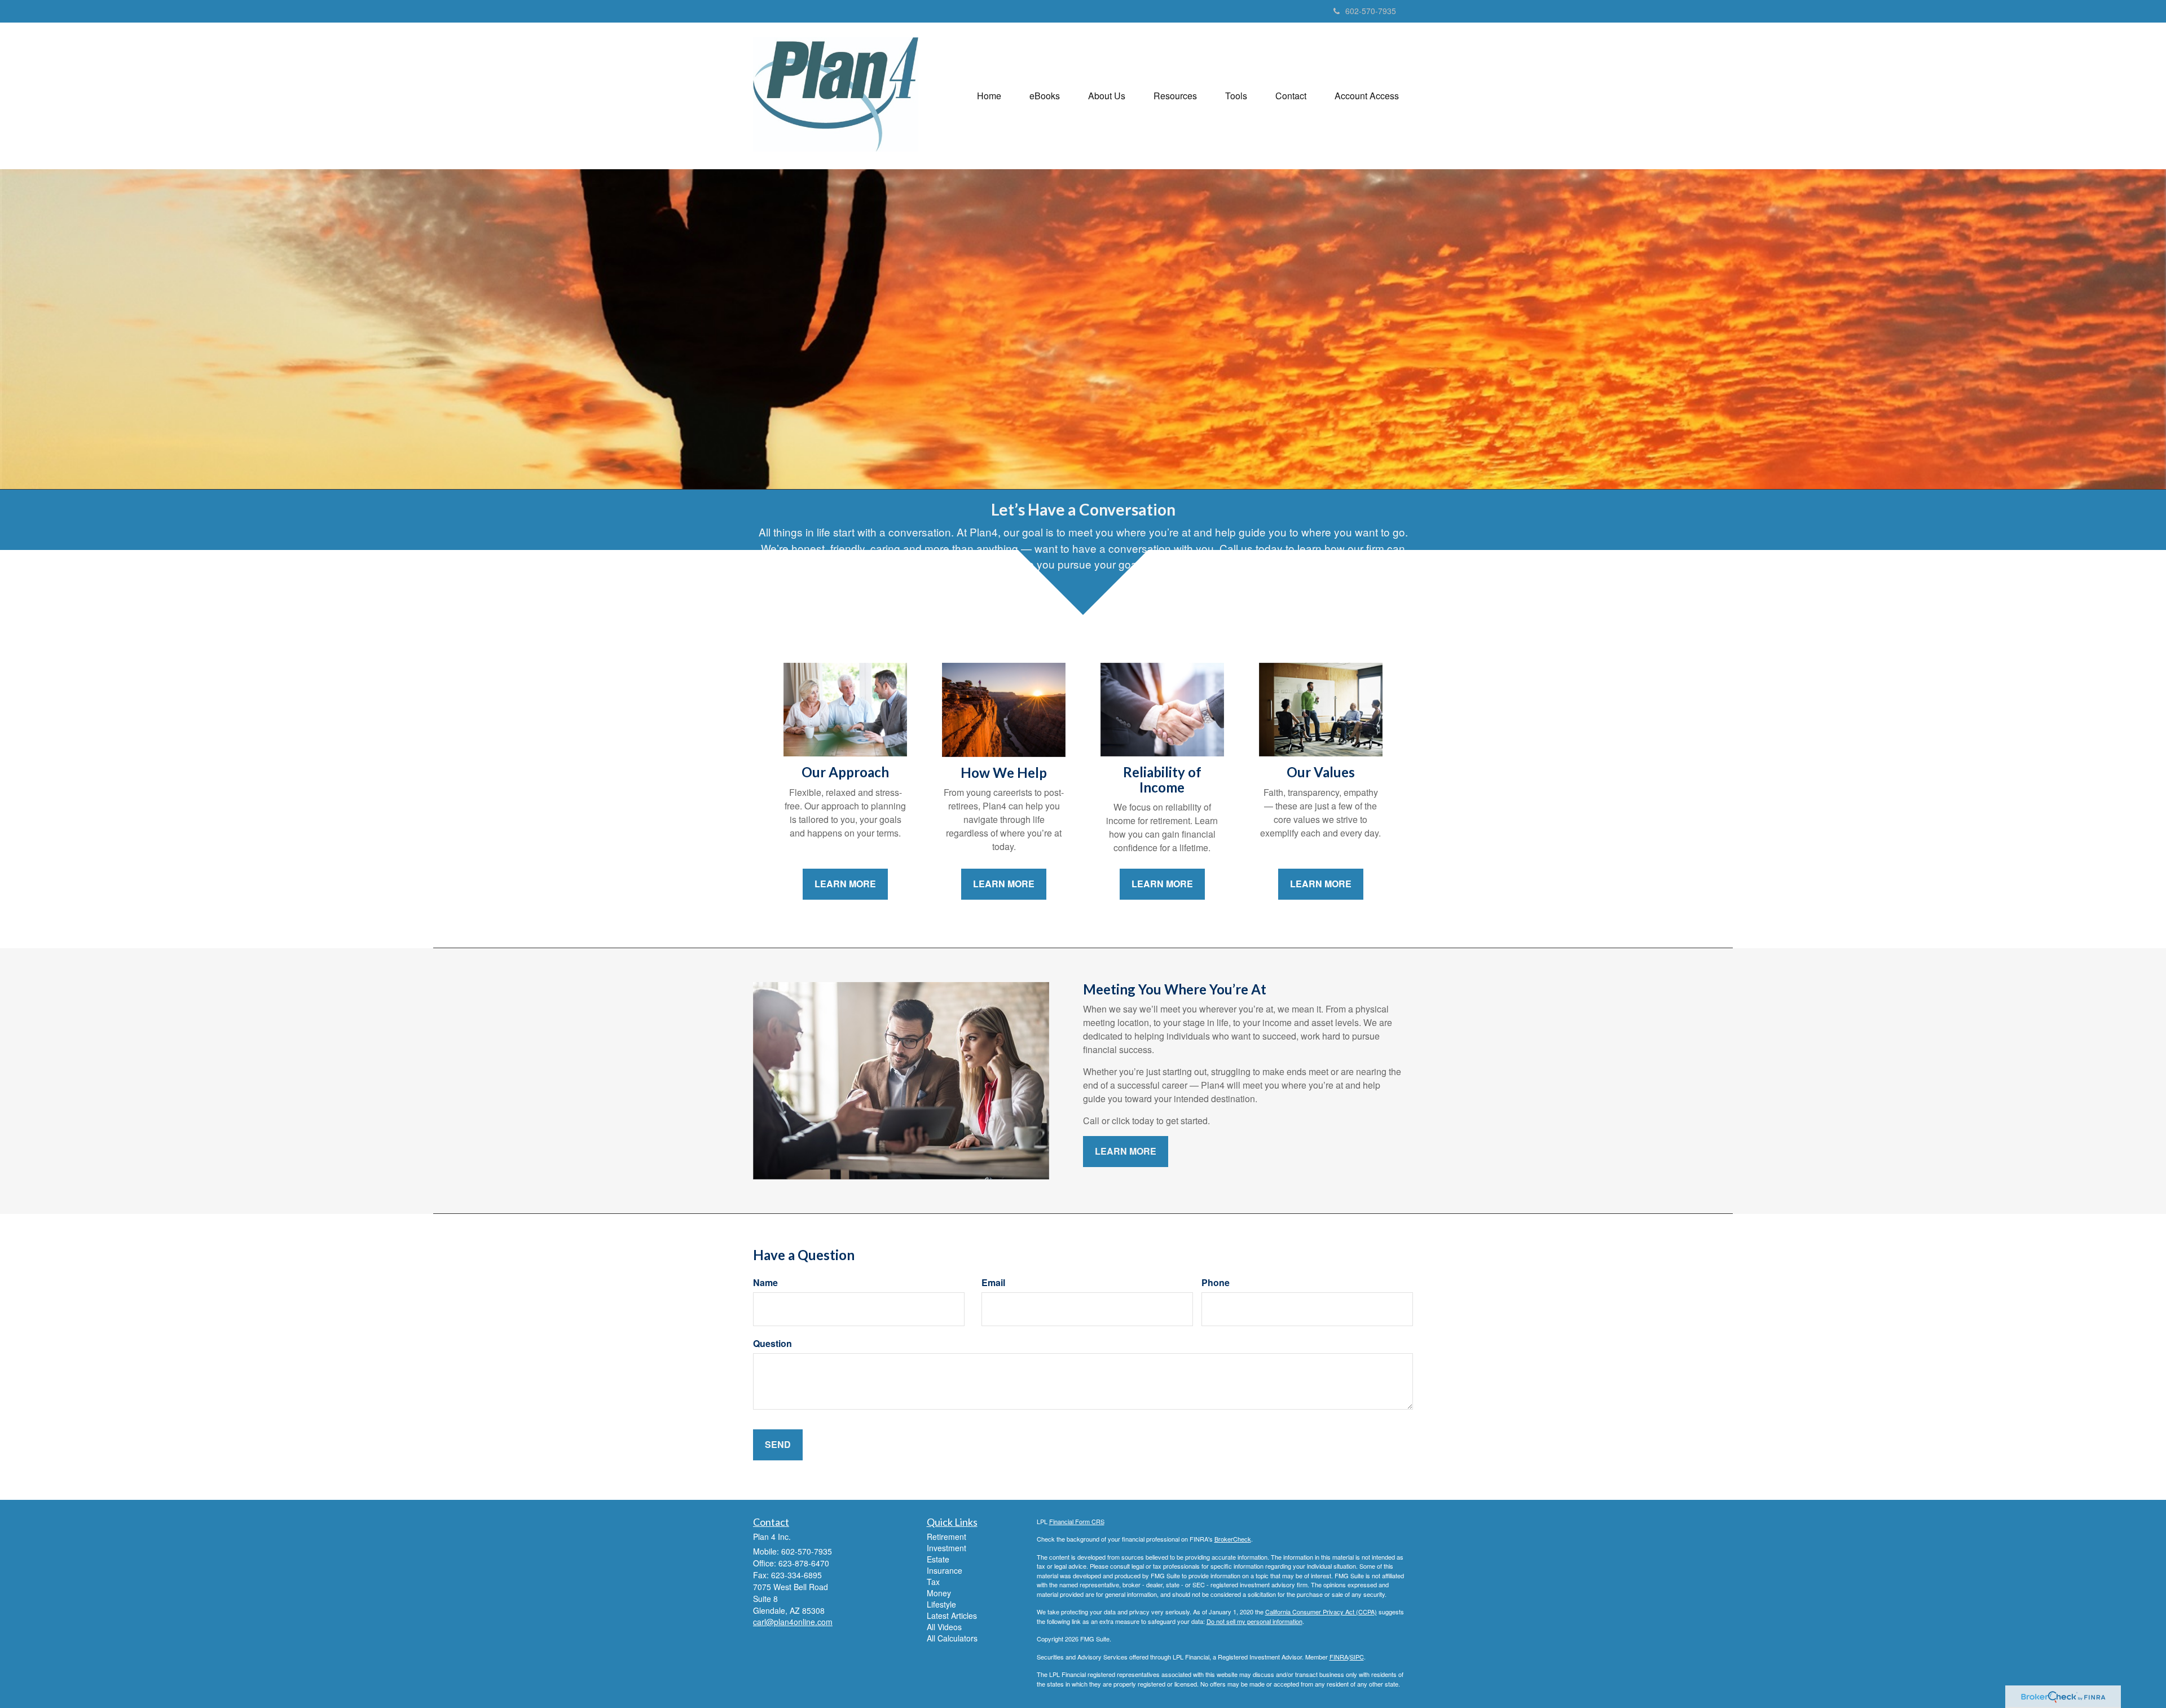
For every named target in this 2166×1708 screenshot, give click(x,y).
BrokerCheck (1233, 1539)
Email (993, 1283)
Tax (933, 1582)
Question (772, 1344)
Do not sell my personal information (1254, 1621)
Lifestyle (941, 1604)
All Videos (944, 1627)
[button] (1045, 96)
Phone (1216, 1283)
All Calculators (952, 1638)
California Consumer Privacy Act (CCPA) (1321, 1612)
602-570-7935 (1371, 11)
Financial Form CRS (1077, 1521)
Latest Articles (952, 1615)
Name (765, 1283)
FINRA (1339, 1657)
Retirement (946, 1537)
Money (939, 1593)
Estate (938, 1559)
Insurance (945, 1570)
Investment (946, 1548)
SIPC (1357, 1657)
